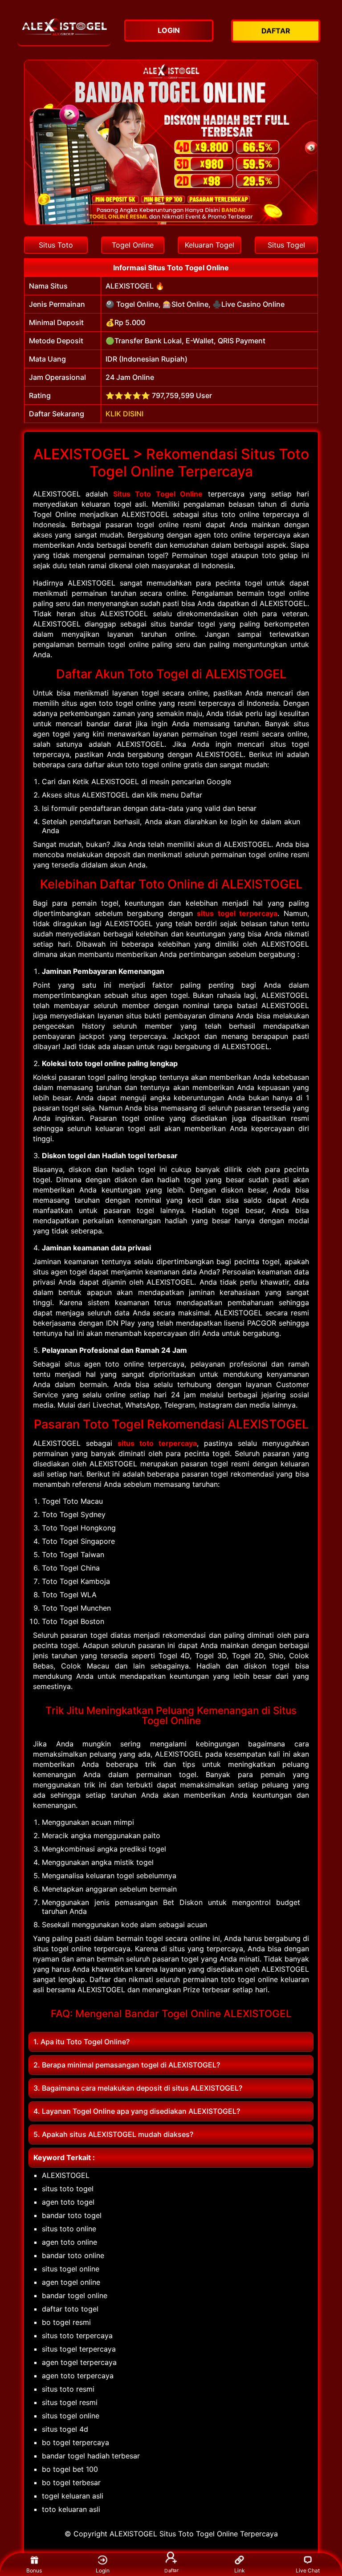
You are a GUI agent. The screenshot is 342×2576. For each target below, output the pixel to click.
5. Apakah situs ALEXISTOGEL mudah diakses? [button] (113, 2134)
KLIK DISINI (124, 414)
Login (103, 2570)
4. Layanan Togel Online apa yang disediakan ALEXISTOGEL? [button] (137, 2111)
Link (240, 2570)
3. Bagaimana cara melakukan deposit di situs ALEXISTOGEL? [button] (138, 2088)
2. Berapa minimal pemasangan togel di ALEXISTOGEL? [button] (127, 2065)
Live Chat (308, 2570)
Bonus (34, 2570)
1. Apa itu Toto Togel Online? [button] (81, 2042)
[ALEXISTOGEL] (64, 30)
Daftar (171, 2571)
